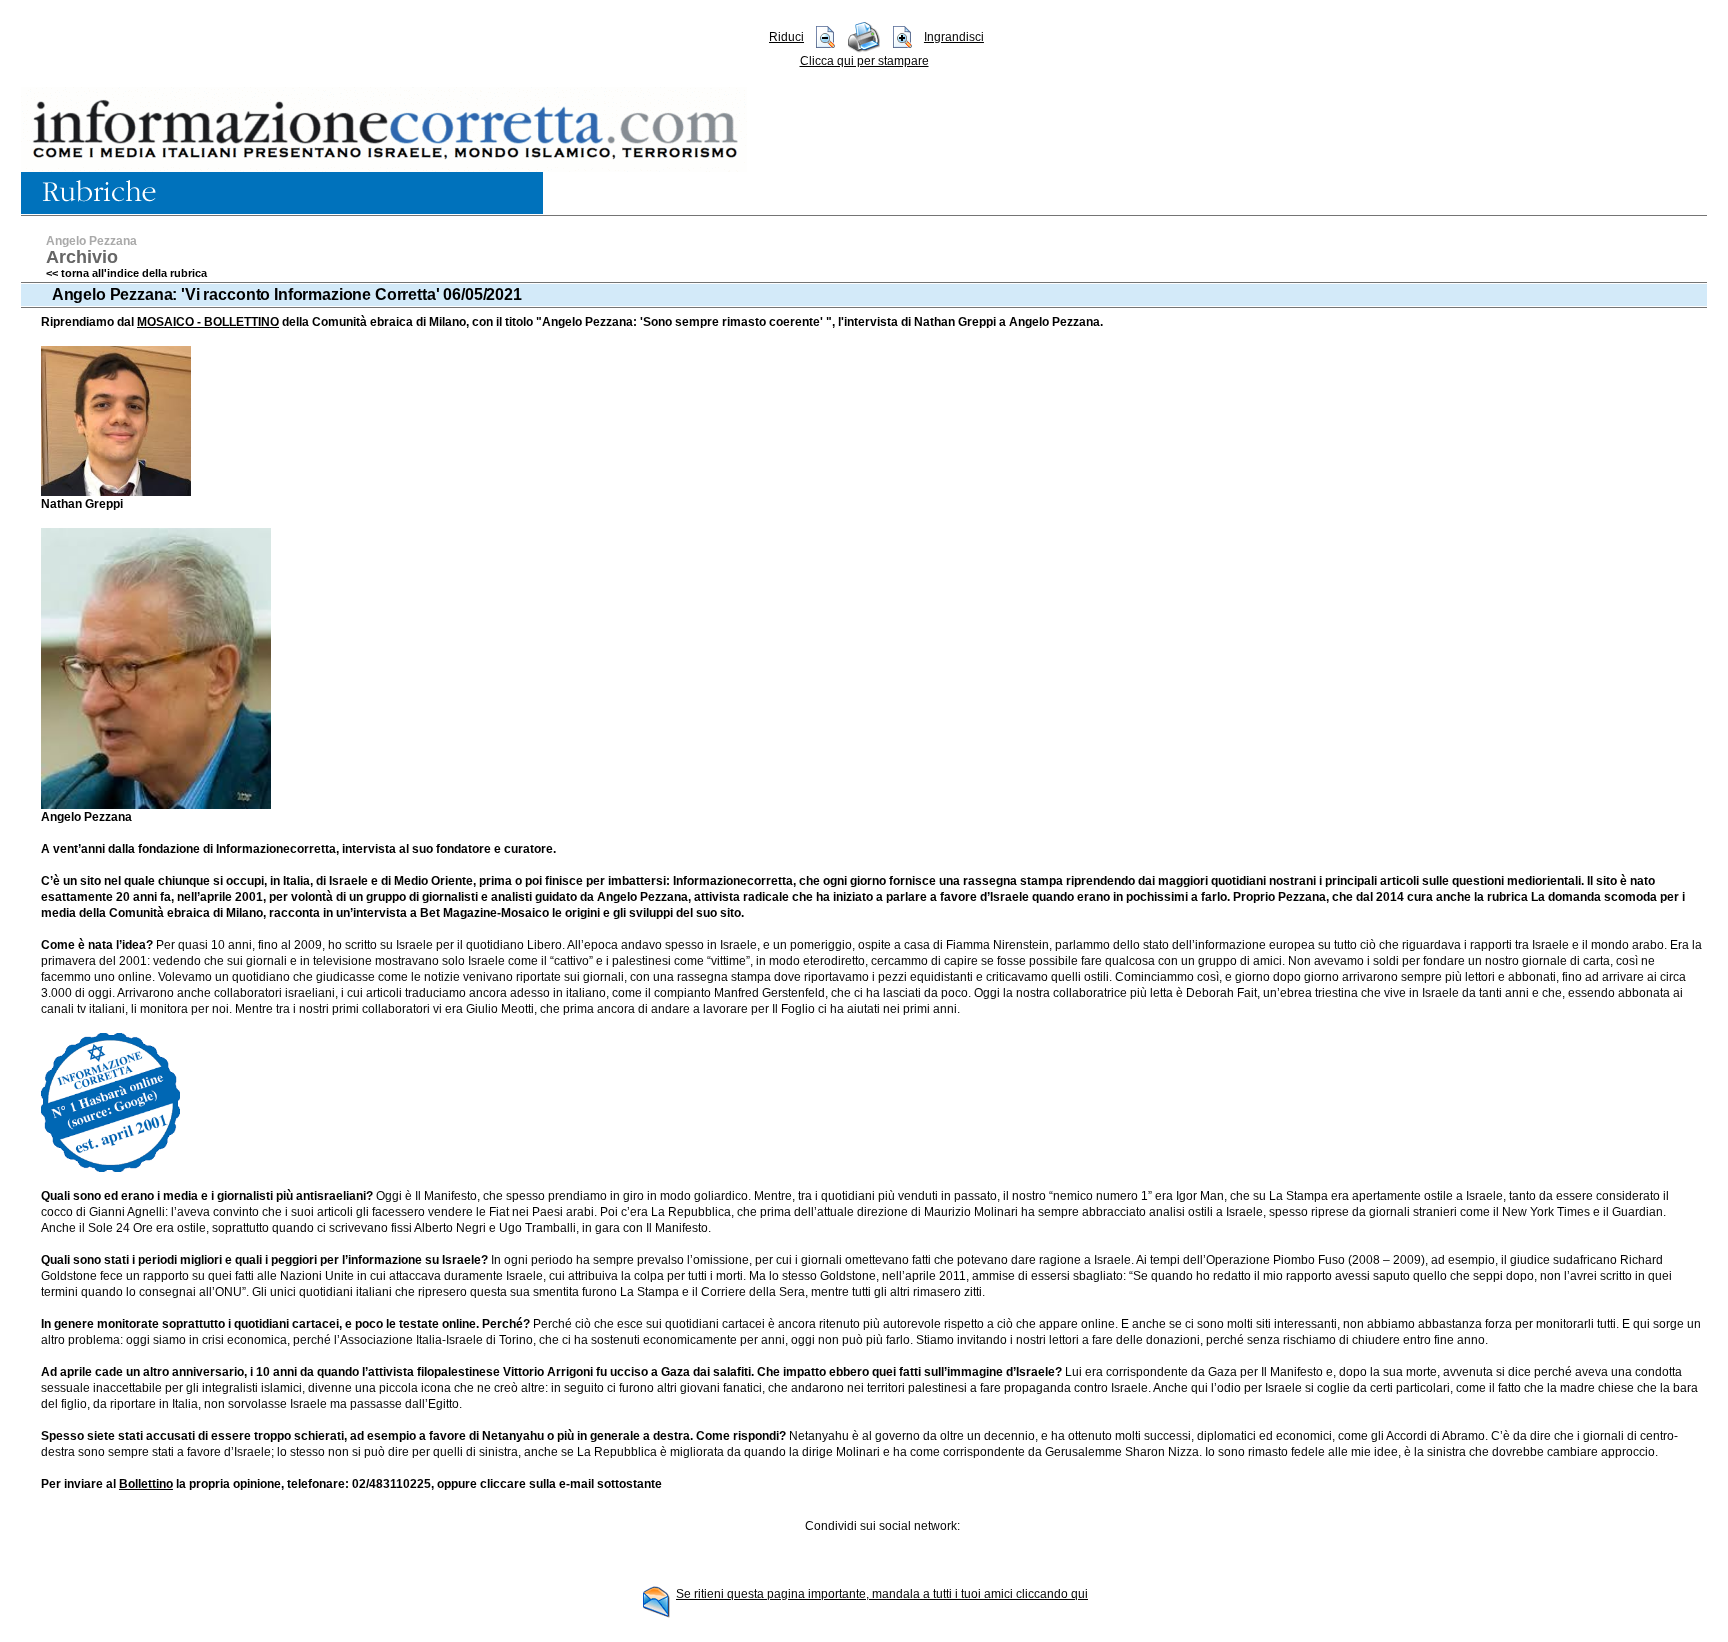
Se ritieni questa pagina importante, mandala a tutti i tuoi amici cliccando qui (882, 1594)
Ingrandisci (954, 37)
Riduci (786, 37)
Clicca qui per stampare (864, 61)
